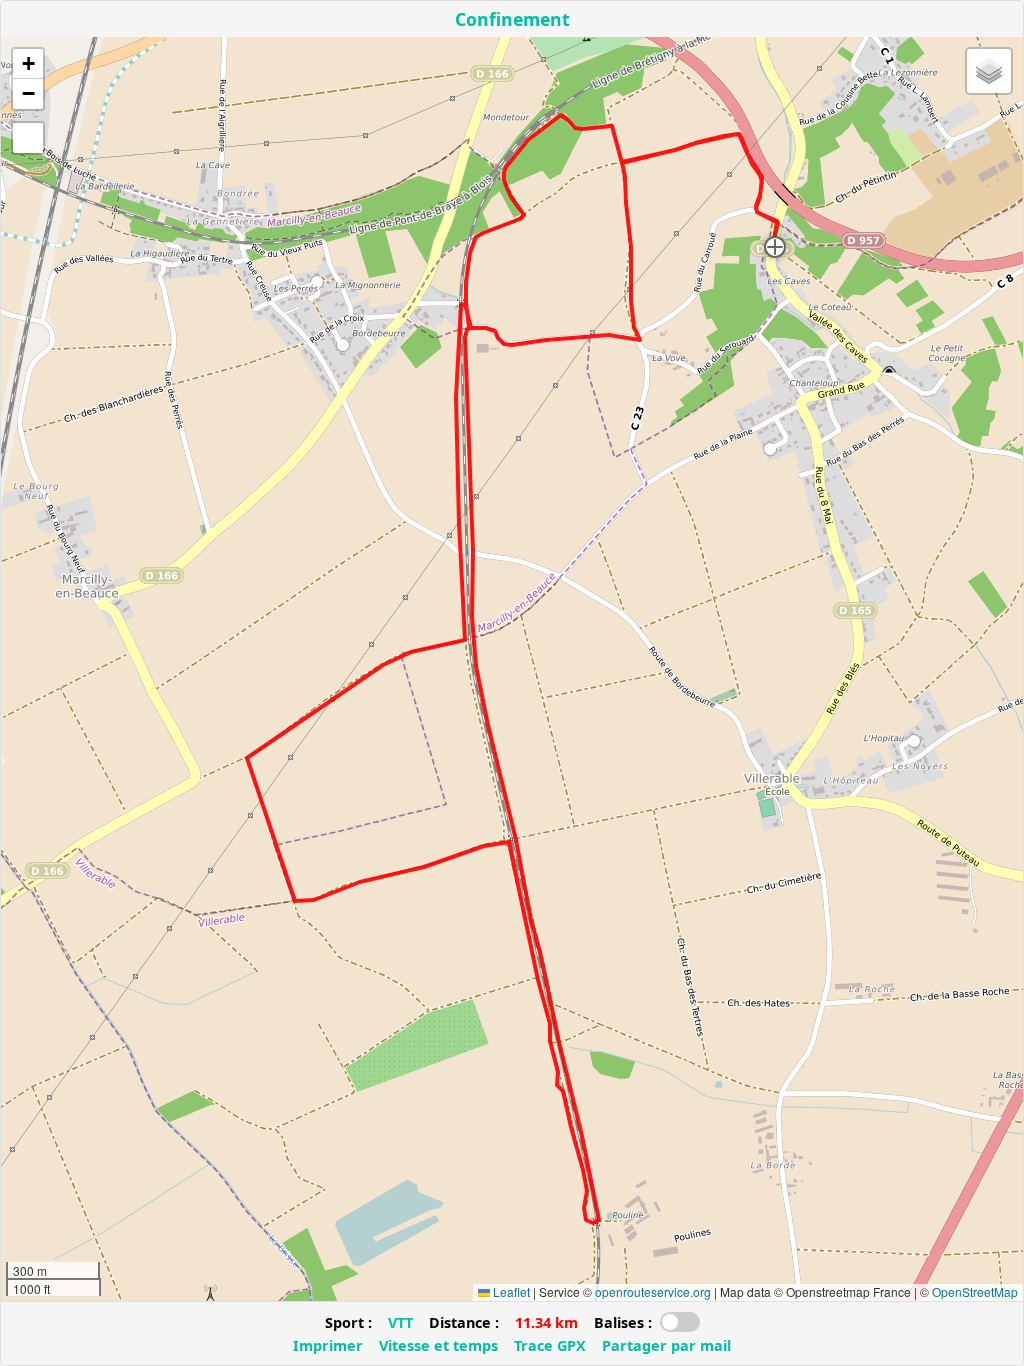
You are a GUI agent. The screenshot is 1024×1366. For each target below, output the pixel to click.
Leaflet (510, 1291)
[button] (775, 247)
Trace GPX (550, 1345)
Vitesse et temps (438, 1345)
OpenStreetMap (975, 1291)
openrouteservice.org (653, 1291)
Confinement (512, 19)
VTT (400, 1322)
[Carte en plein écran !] (28, 138)
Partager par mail (666, 1345)
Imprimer (328, 1345)
